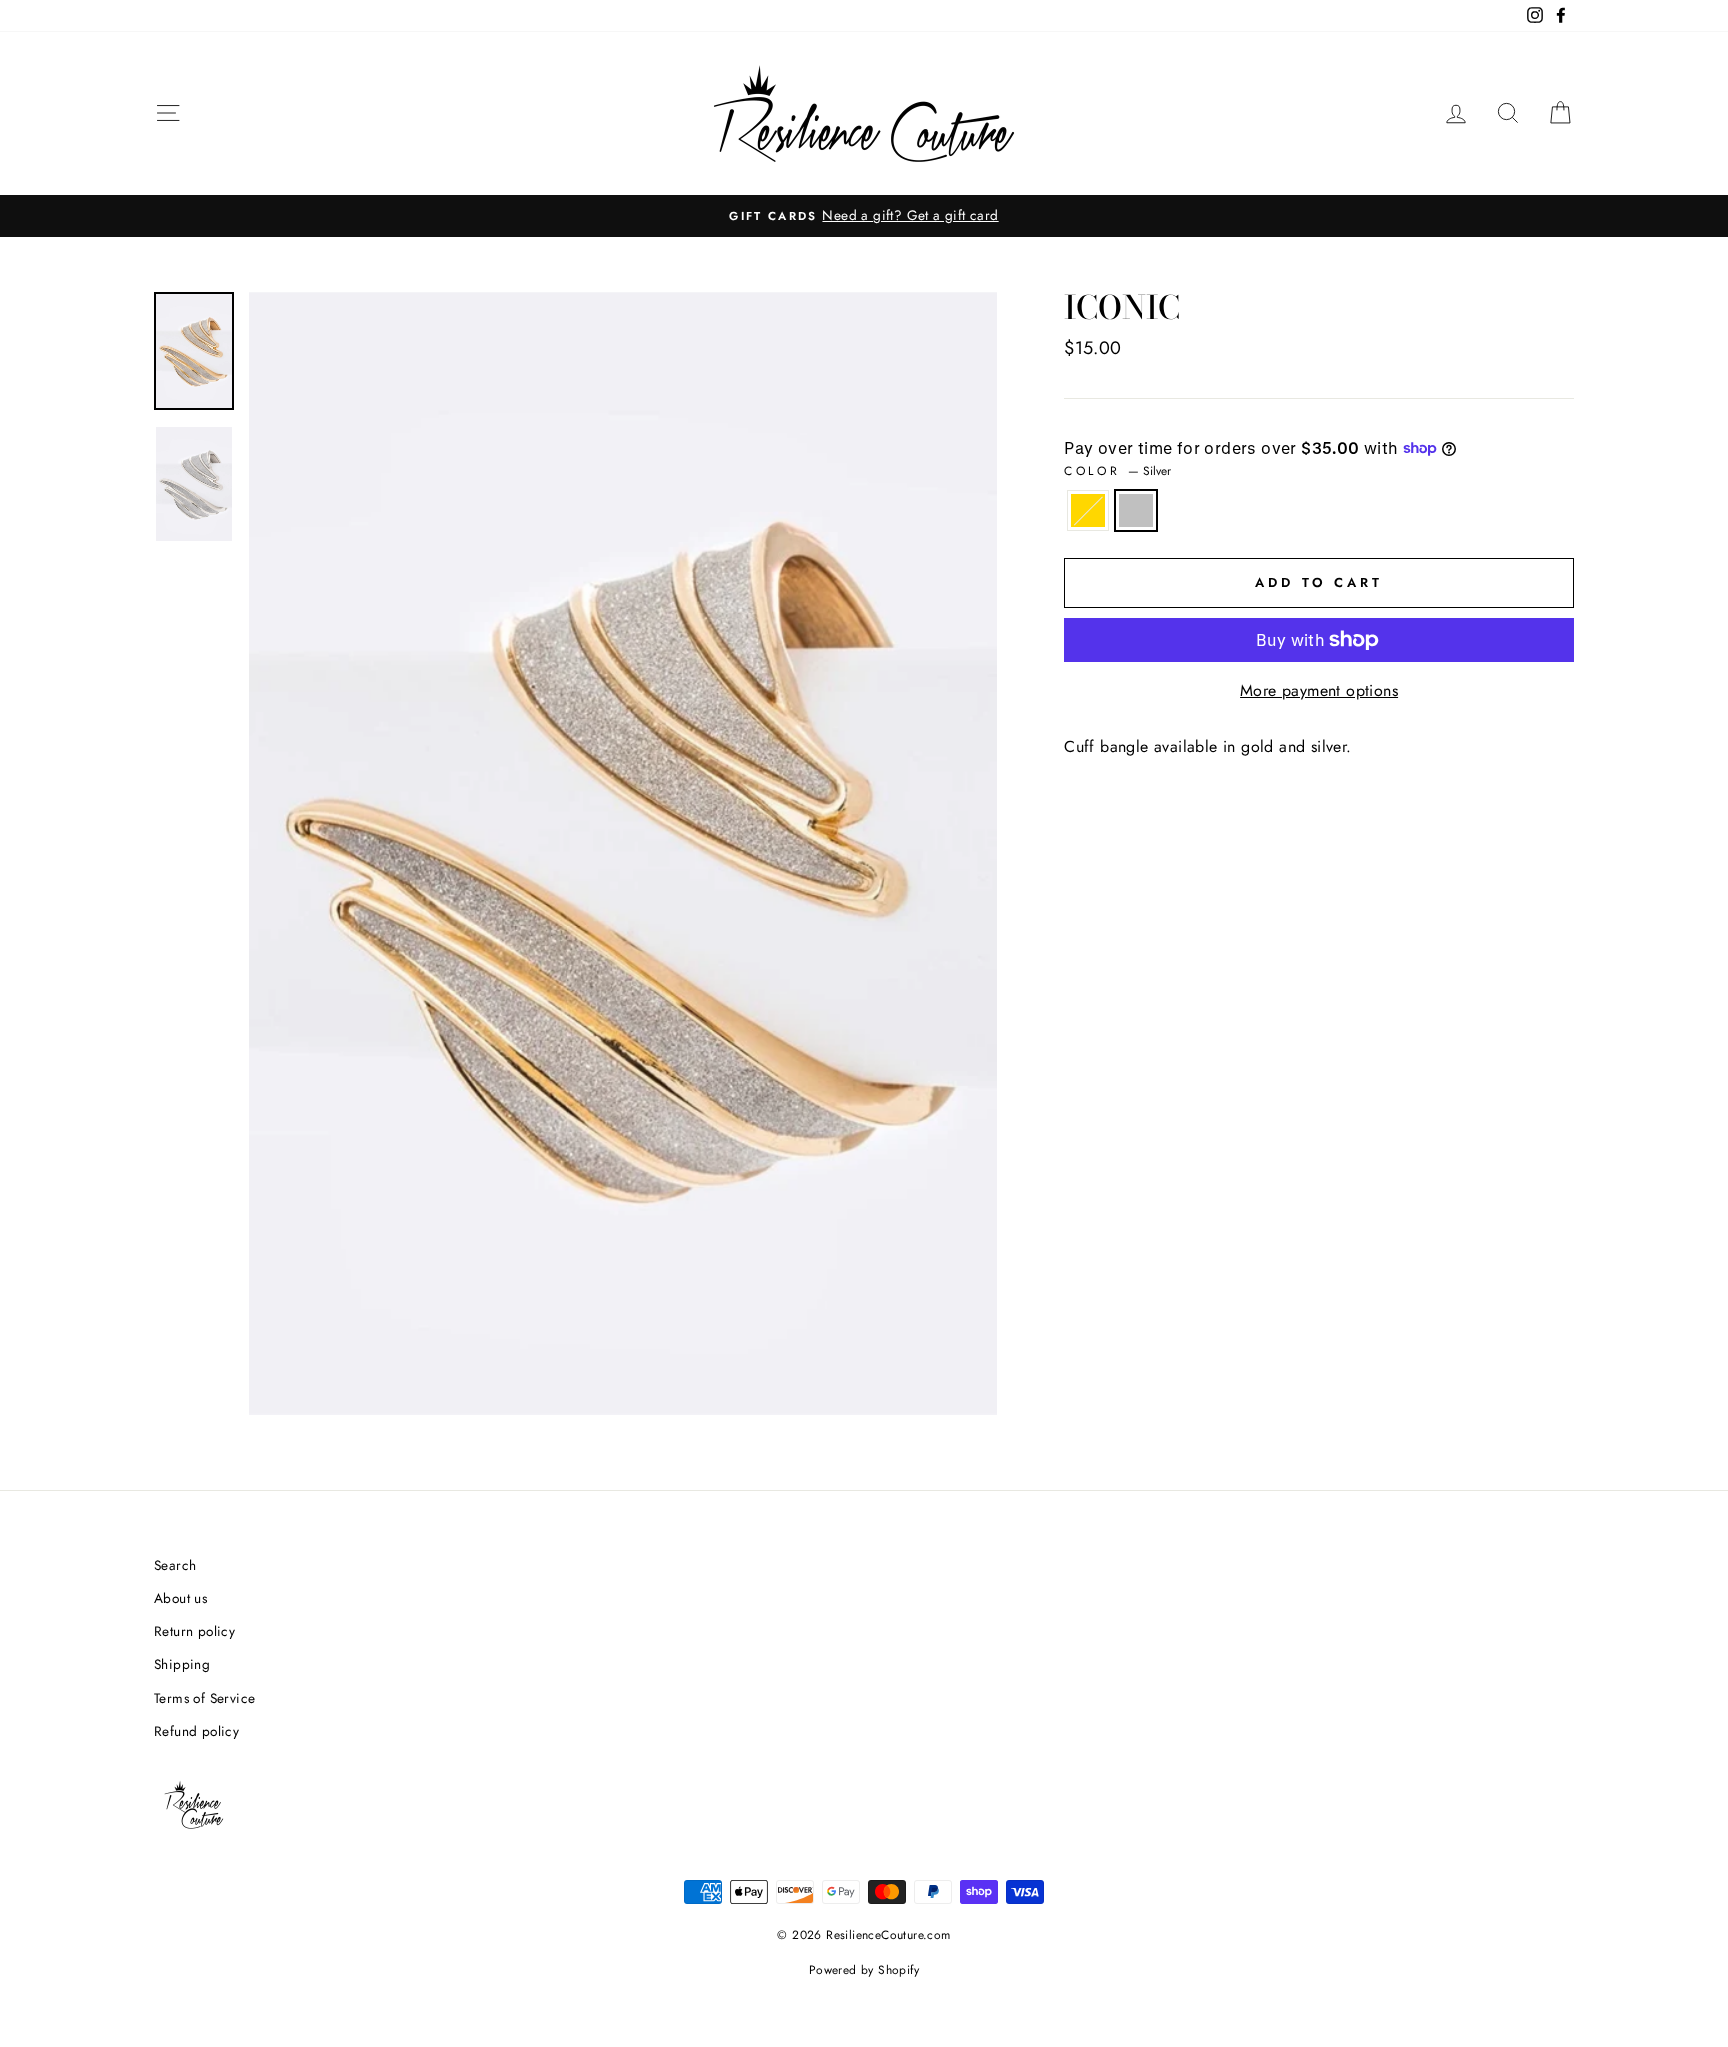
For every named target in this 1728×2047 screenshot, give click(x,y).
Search (175, 1565)
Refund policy (196, 1731)
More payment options (1319, 690)
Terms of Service (204, 1698)
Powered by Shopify (864, 1970)
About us (180, 1598)
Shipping (182, 1664)
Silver (1136, 511)
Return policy (194, 1631)
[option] (864, 216)
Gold (1088, 511)
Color (1117, 471)
